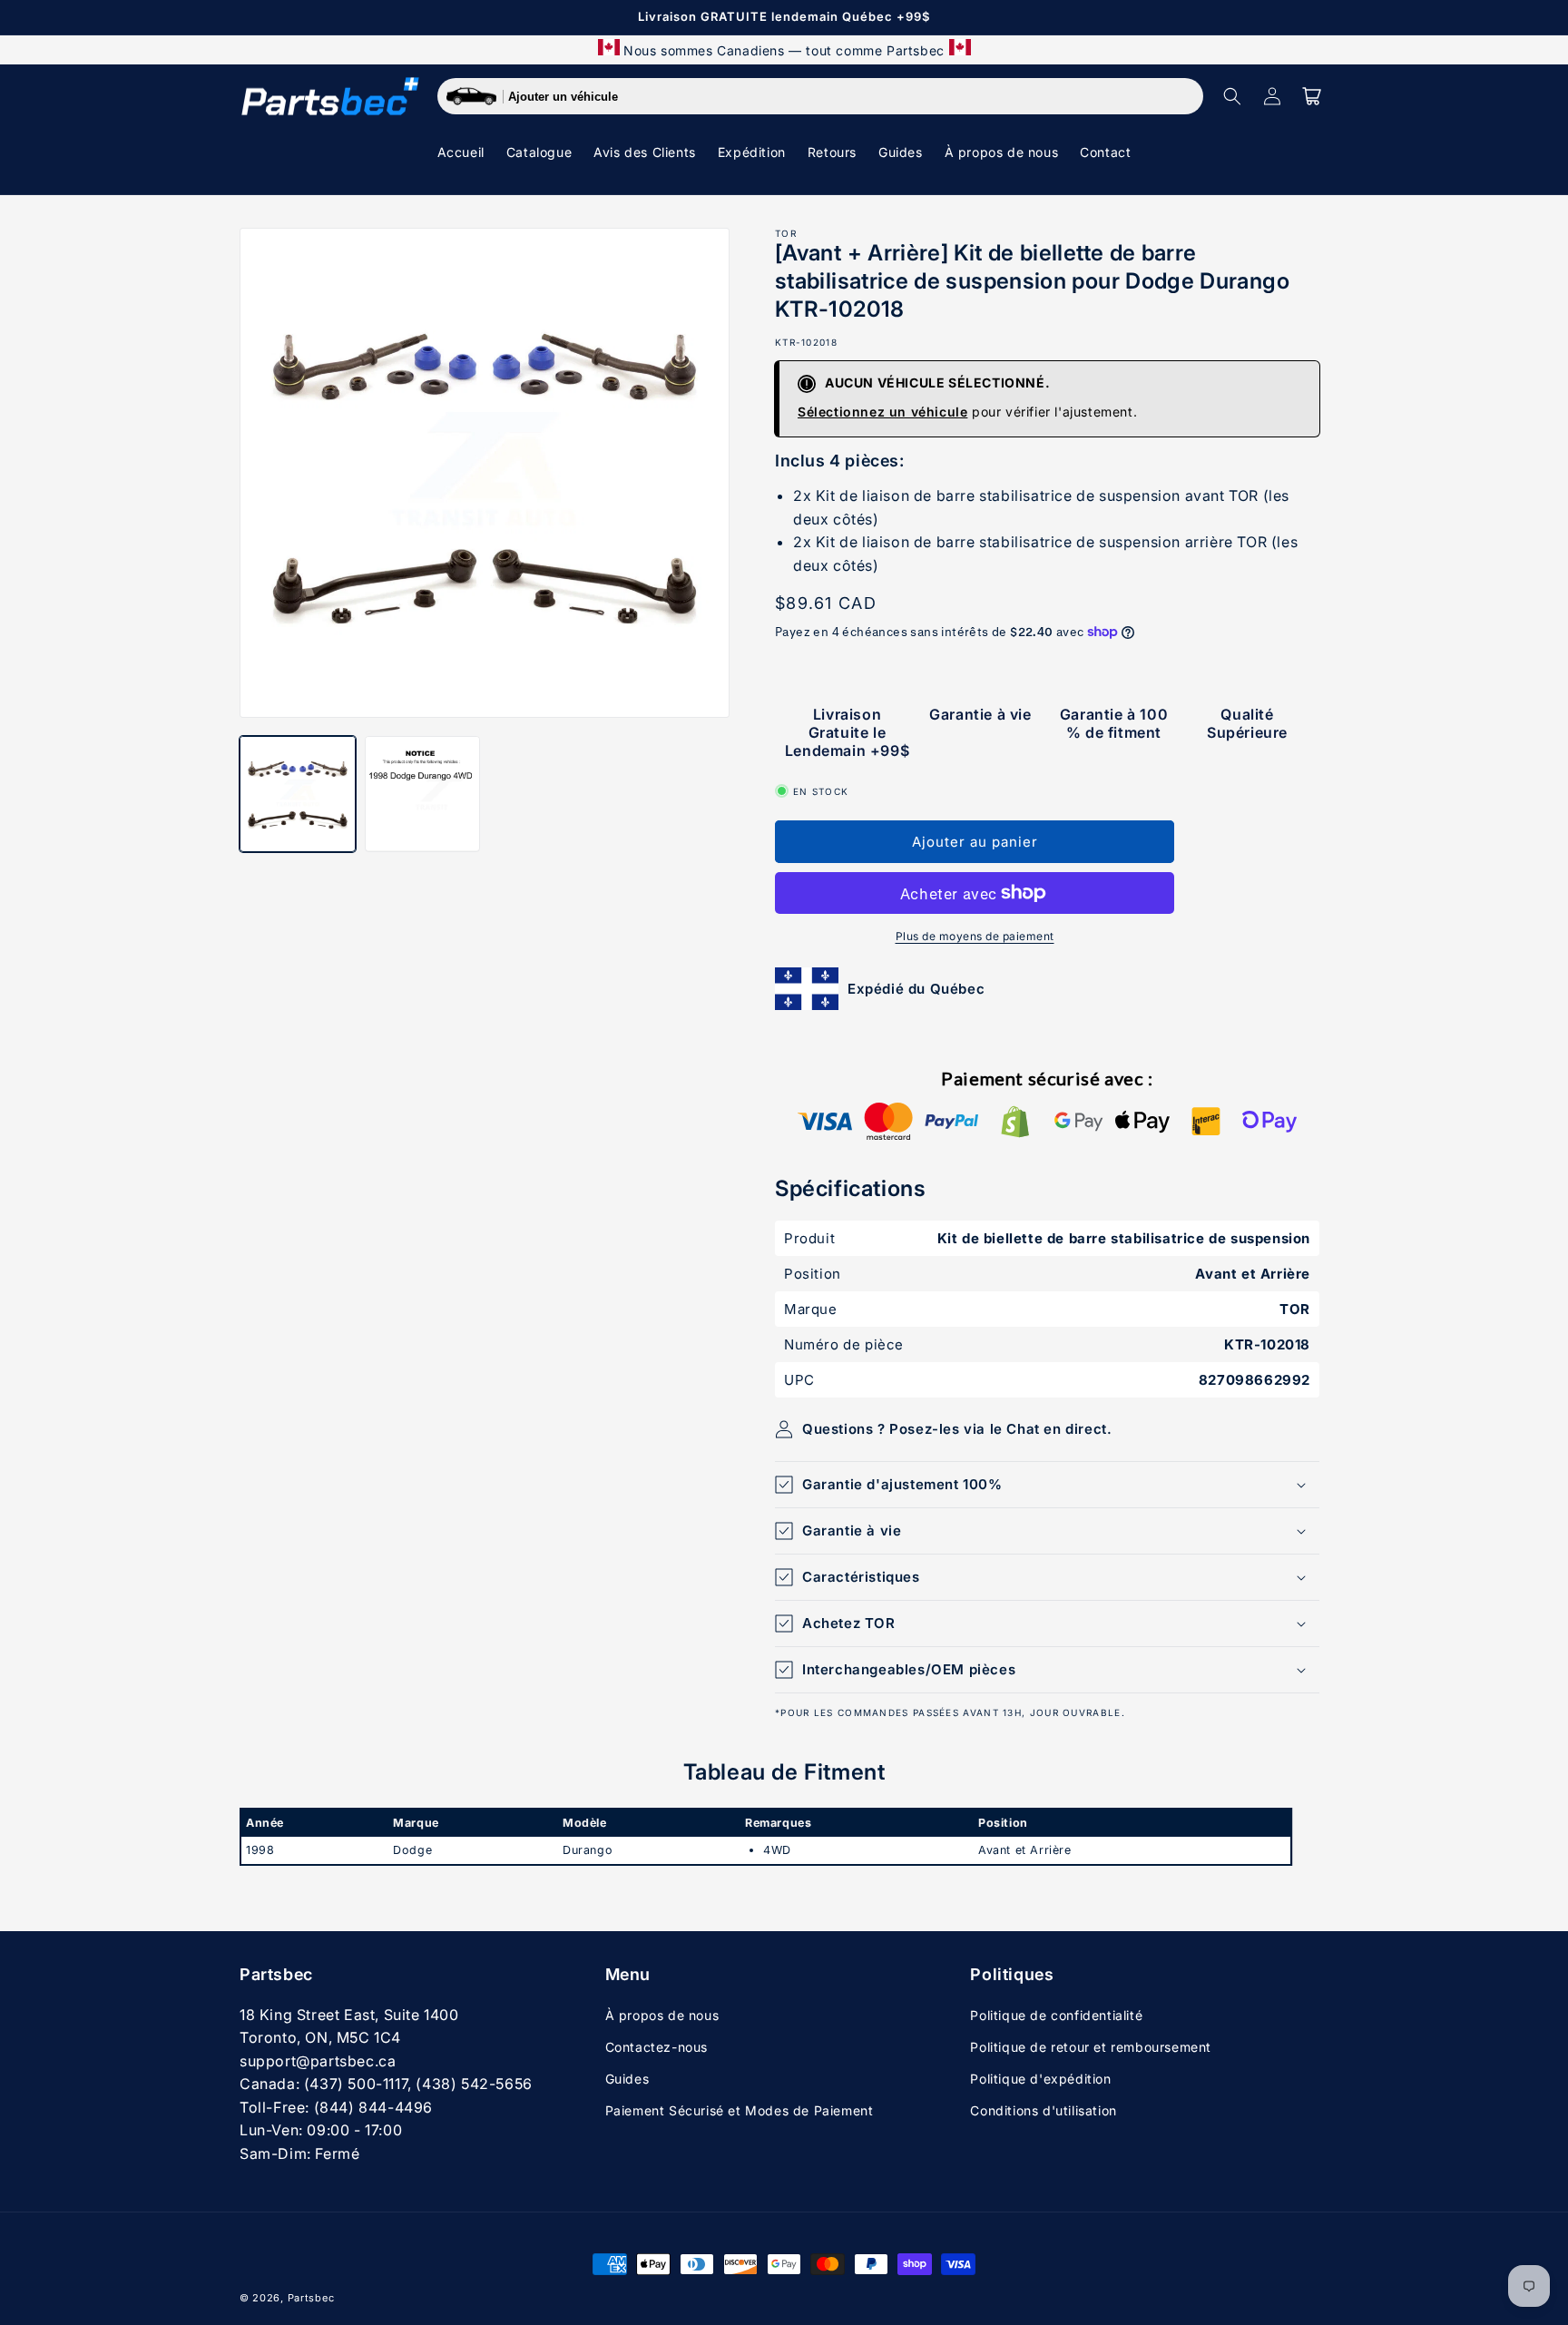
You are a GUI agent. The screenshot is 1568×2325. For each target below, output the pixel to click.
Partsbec (311, 2298)
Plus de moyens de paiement (975, 936)
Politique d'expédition (1040, 2079)
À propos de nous (662, 2015)
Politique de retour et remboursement (1091, 2047)
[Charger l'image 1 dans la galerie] (298, 794)
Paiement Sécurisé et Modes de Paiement (740, 2110)
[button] (1232, 96)
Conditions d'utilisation (1043, 2110)
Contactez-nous (657, 2047)
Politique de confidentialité (1056, 2015)
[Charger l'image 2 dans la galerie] (423, 794)
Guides (627, 2079)
